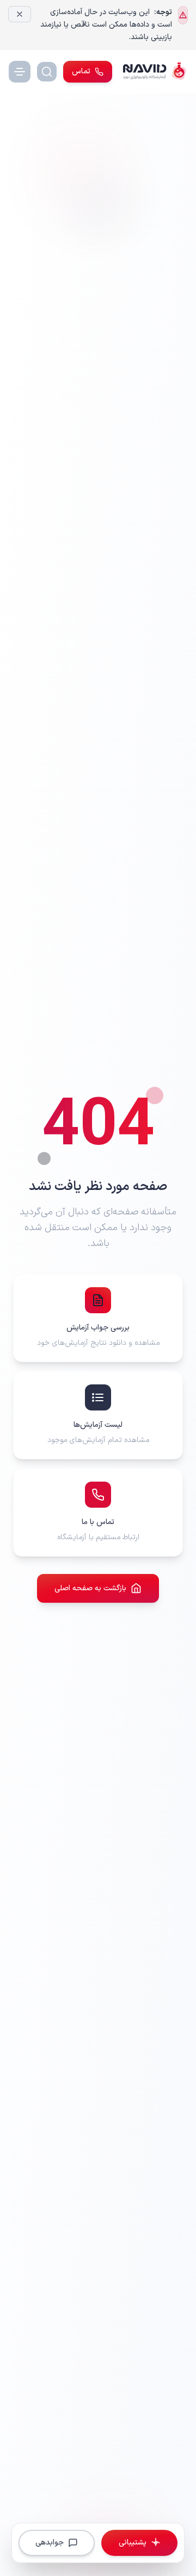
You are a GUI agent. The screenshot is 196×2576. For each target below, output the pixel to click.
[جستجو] (47, 72)
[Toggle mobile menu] (20, 72)
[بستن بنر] (20, 14)
